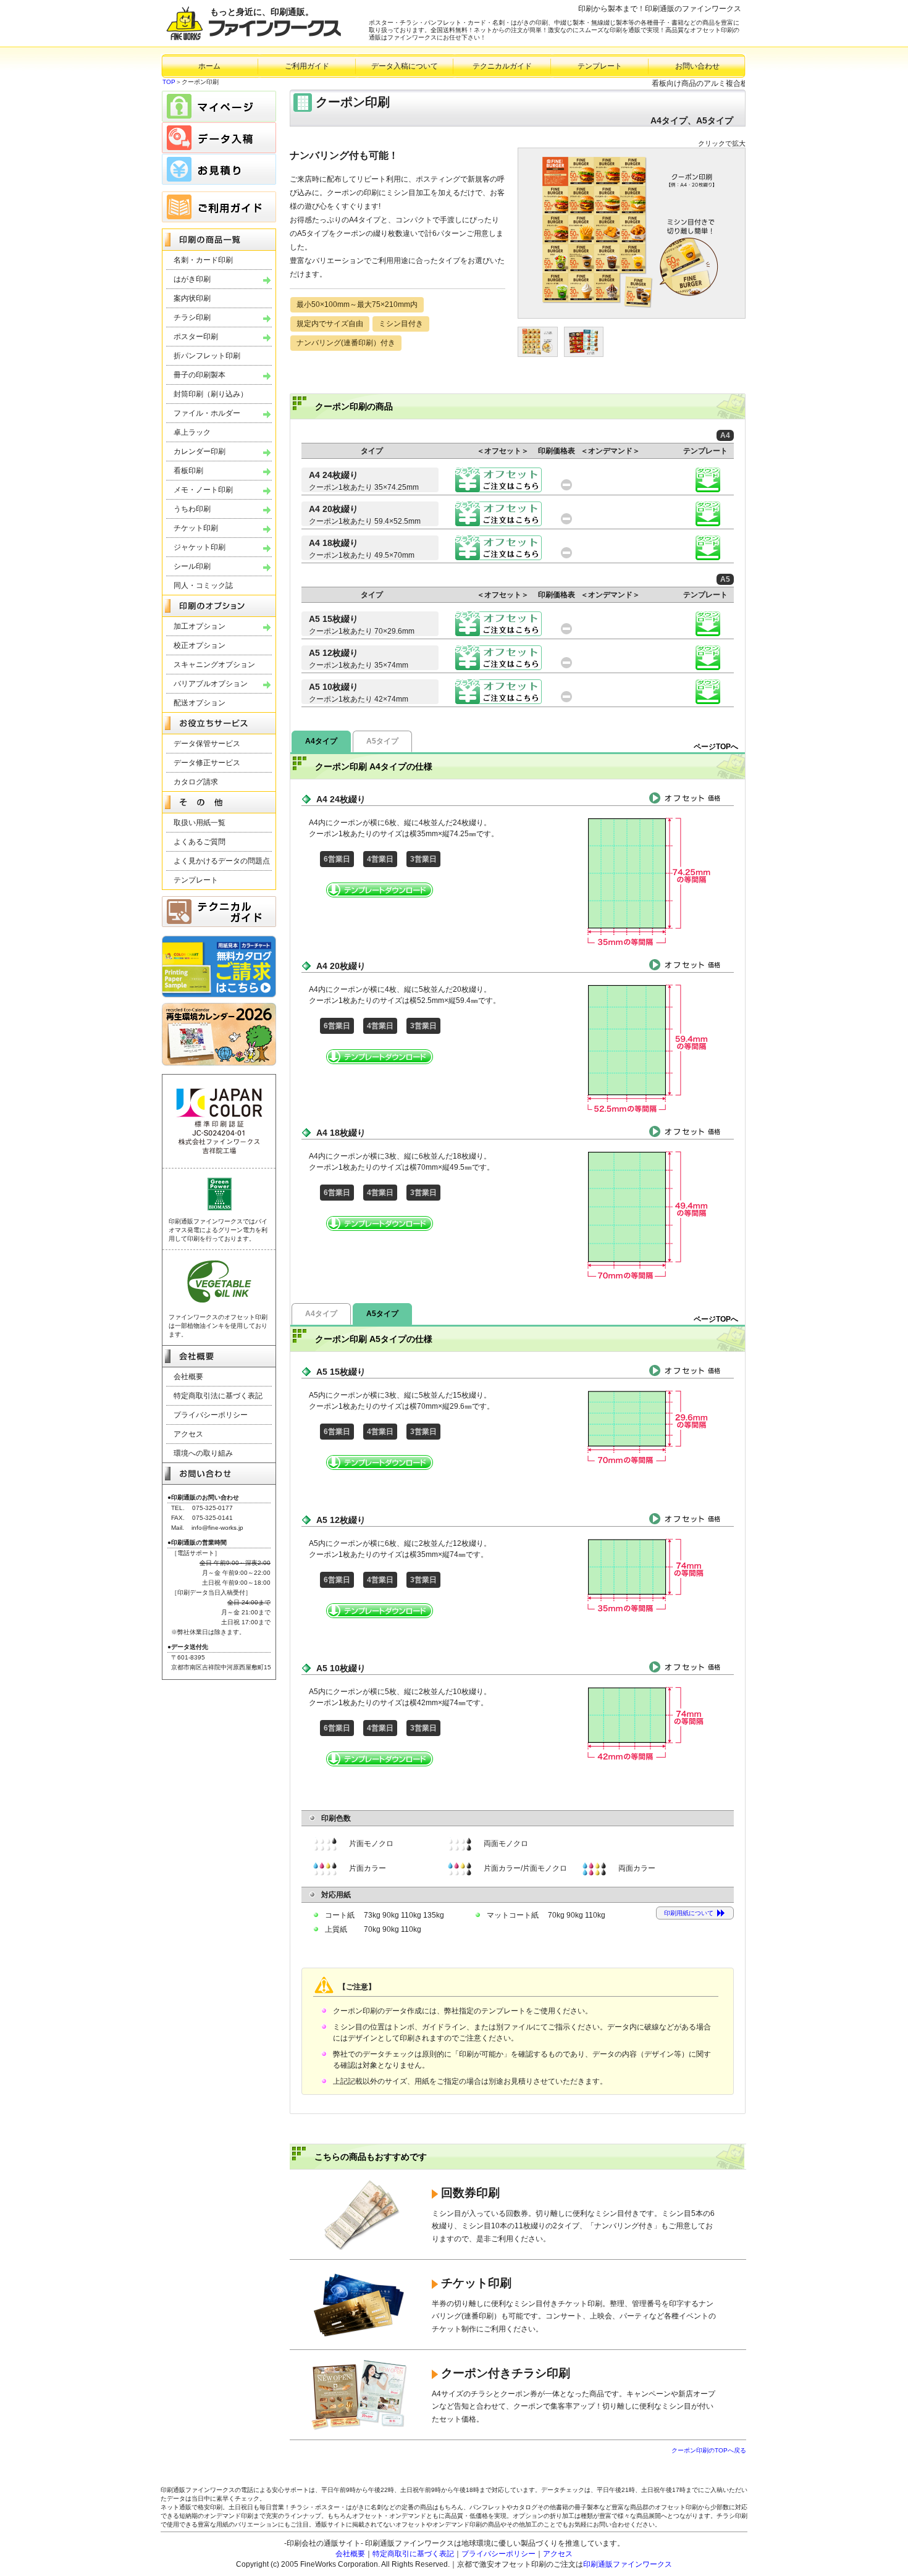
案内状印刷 (192, 298)
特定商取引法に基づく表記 (218, 1396)
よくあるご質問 (200, 842)
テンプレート (600, 66)
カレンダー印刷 (200, 451)
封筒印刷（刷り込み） (211, 394)
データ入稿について (405, 66)
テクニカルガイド (502, 66)
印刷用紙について (689, 1913)
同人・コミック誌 (203, 585)
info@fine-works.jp (217, 1528)
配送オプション (200, 703)
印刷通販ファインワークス (628, 2564)
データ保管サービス (207, 744)
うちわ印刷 (192, 509)
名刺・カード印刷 (203, 260)
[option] (632, 233)
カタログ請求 (196, 782)
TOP (169, 82)
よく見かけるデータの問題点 (222, 861)
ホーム (209, 66)
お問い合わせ (697, 66)
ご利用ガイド (307, 66)
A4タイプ (321, 741)
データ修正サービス (207, 763)
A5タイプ (382, 741)
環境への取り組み (203, 1453)
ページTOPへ (716, 747)
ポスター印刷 (196, 337)
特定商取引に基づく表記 (413, 2554)
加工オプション (200, 626)
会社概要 (188, 1377)
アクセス (188, 1434)
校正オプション (200, 645)
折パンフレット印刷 (207, 356)
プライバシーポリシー (211, 1415)
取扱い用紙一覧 (200, 823)
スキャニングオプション (214, 665)
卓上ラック (192, 432)
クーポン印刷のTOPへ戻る (709, 2450)
